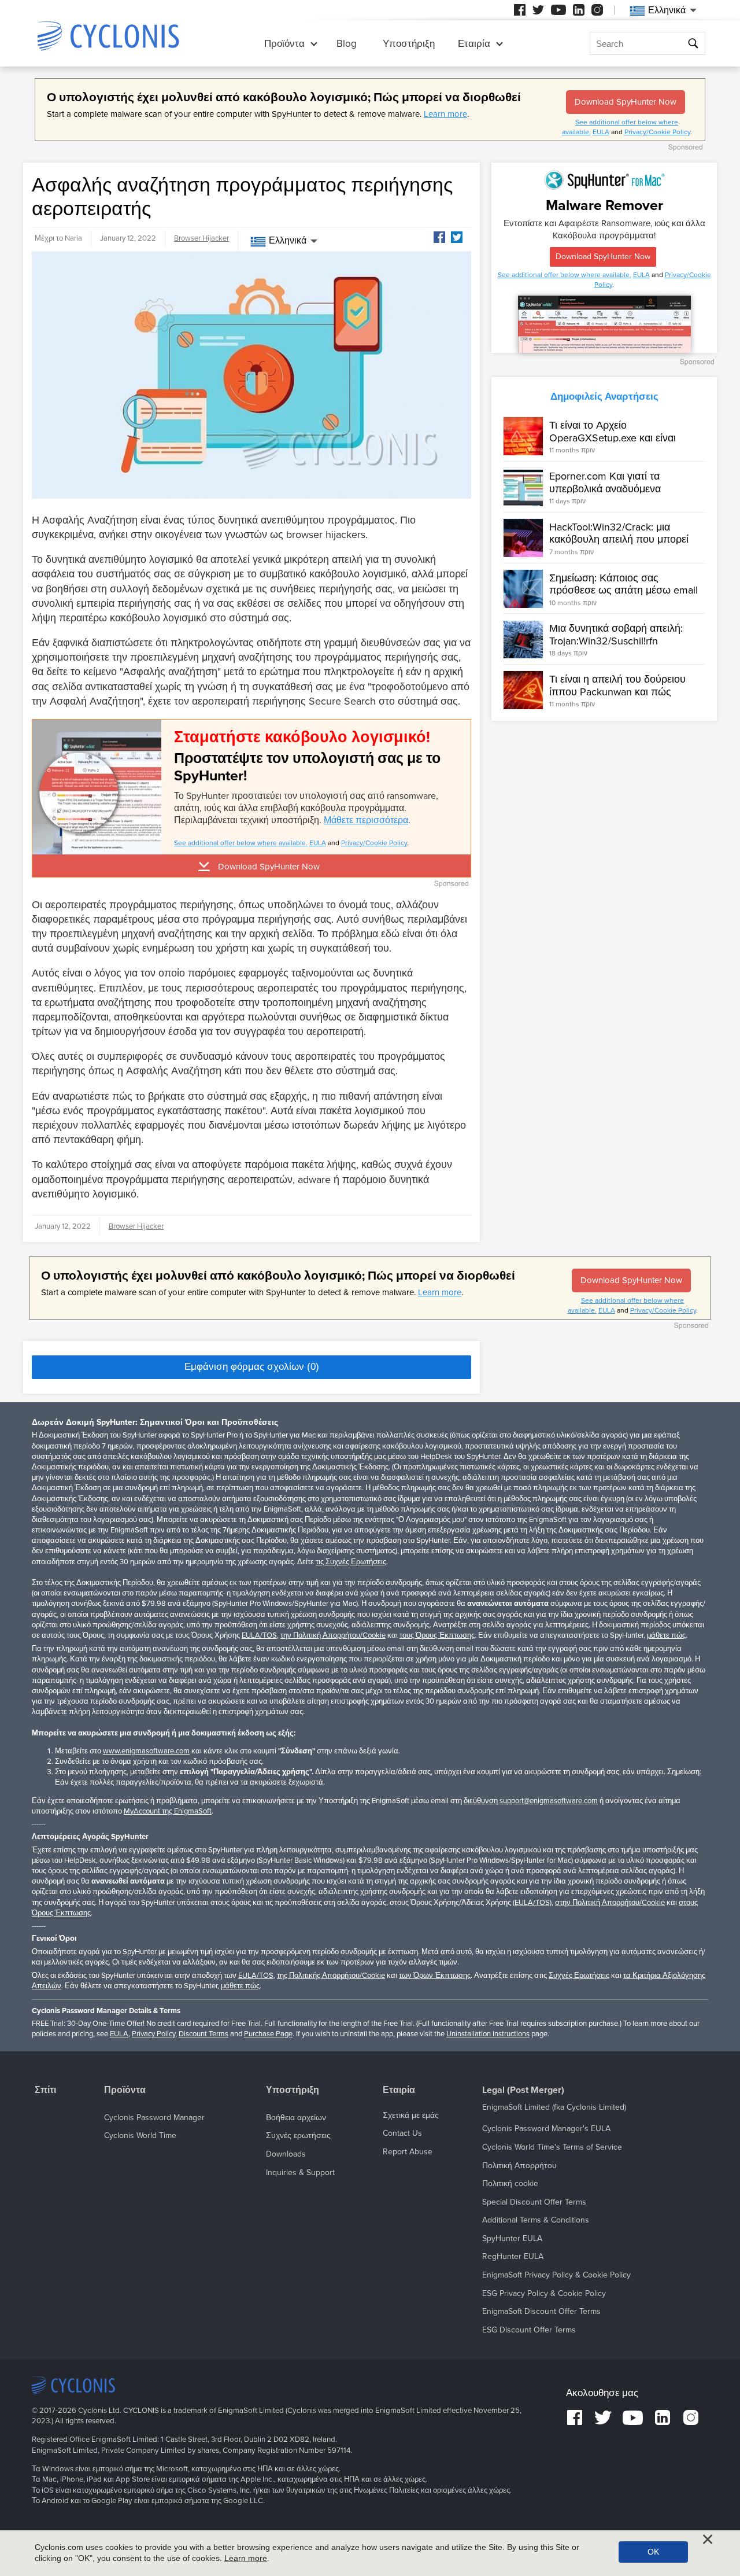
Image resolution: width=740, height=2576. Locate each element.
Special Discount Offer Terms (534, 2202)
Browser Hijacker (201, 238)
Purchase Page (268, 2034)
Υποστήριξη (409, 44)
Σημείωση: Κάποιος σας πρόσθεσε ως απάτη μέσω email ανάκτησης (624, 590)
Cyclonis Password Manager (154, 2118)
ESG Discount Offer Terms (529, 2330)
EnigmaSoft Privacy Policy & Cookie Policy (556, 2275)
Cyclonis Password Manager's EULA (546, 2129)
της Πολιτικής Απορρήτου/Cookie (331, 1976)
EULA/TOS (259, 1635)
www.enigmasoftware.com (146, 1751)
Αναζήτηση (695, 44)
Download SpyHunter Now (626, 102)
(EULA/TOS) (532, 1903)
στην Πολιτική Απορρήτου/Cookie (610, 1903)
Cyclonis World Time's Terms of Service (552, 2147)
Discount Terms (203, 2034)
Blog (347, 44)
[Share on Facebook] (439, 237)
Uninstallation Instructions (488, 2034)
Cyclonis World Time (140, 2135)
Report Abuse (408, 2152)
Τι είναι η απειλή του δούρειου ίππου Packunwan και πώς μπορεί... (617, 692)
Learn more (445, 114)
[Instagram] (597, 10)
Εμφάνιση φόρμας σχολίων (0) (252, 1367)
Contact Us (402, 2133)
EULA (601, 132)
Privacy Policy (153, 2034)
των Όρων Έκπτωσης (435, 1976)
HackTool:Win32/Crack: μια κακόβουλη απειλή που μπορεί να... (619, 539)
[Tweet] (457, 237)
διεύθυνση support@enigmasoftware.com (531, 1801)
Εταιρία (474, 44)
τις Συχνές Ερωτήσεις (351, 1562)
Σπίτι (45, 2090)
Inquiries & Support (300, 2173)
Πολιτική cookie (510, 2183)
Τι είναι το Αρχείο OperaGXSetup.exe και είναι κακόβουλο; (613, 438)
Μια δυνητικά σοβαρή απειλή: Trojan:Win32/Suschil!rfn (616, 635)
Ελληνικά (288, 241)
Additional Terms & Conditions (536, 2220)
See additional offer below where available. (241, 843)
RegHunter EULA (513, 2256)
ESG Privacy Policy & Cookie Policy (544, 2293)
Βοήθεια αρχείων (296, 2118)
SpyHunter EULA (512, 2238)
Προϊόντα (284, 44)
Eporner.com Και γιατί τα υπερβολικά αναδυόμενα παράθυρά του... (605, 489)
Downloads (286, 2154)
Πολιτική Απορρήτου (519, 2166)
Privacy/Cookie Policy (657, 132)
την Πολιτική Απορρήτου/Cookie (333, 1635)
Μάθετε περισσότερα (366, 820)
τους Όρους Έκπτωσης (437, 1635)
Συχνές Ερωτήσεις (579, 1976)
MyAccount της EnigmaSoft (168, 1811)
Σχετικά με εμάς (411, 2115)
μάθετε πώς (666, 1635)
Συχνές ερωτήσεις (298, 2135)
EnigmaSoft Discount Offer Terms (541, 2311)
